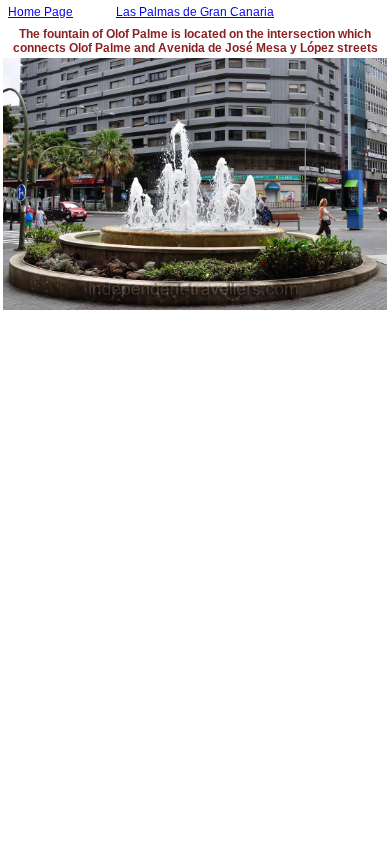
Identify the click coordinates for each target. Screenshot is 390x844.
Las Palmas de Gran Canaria (195, 12)
